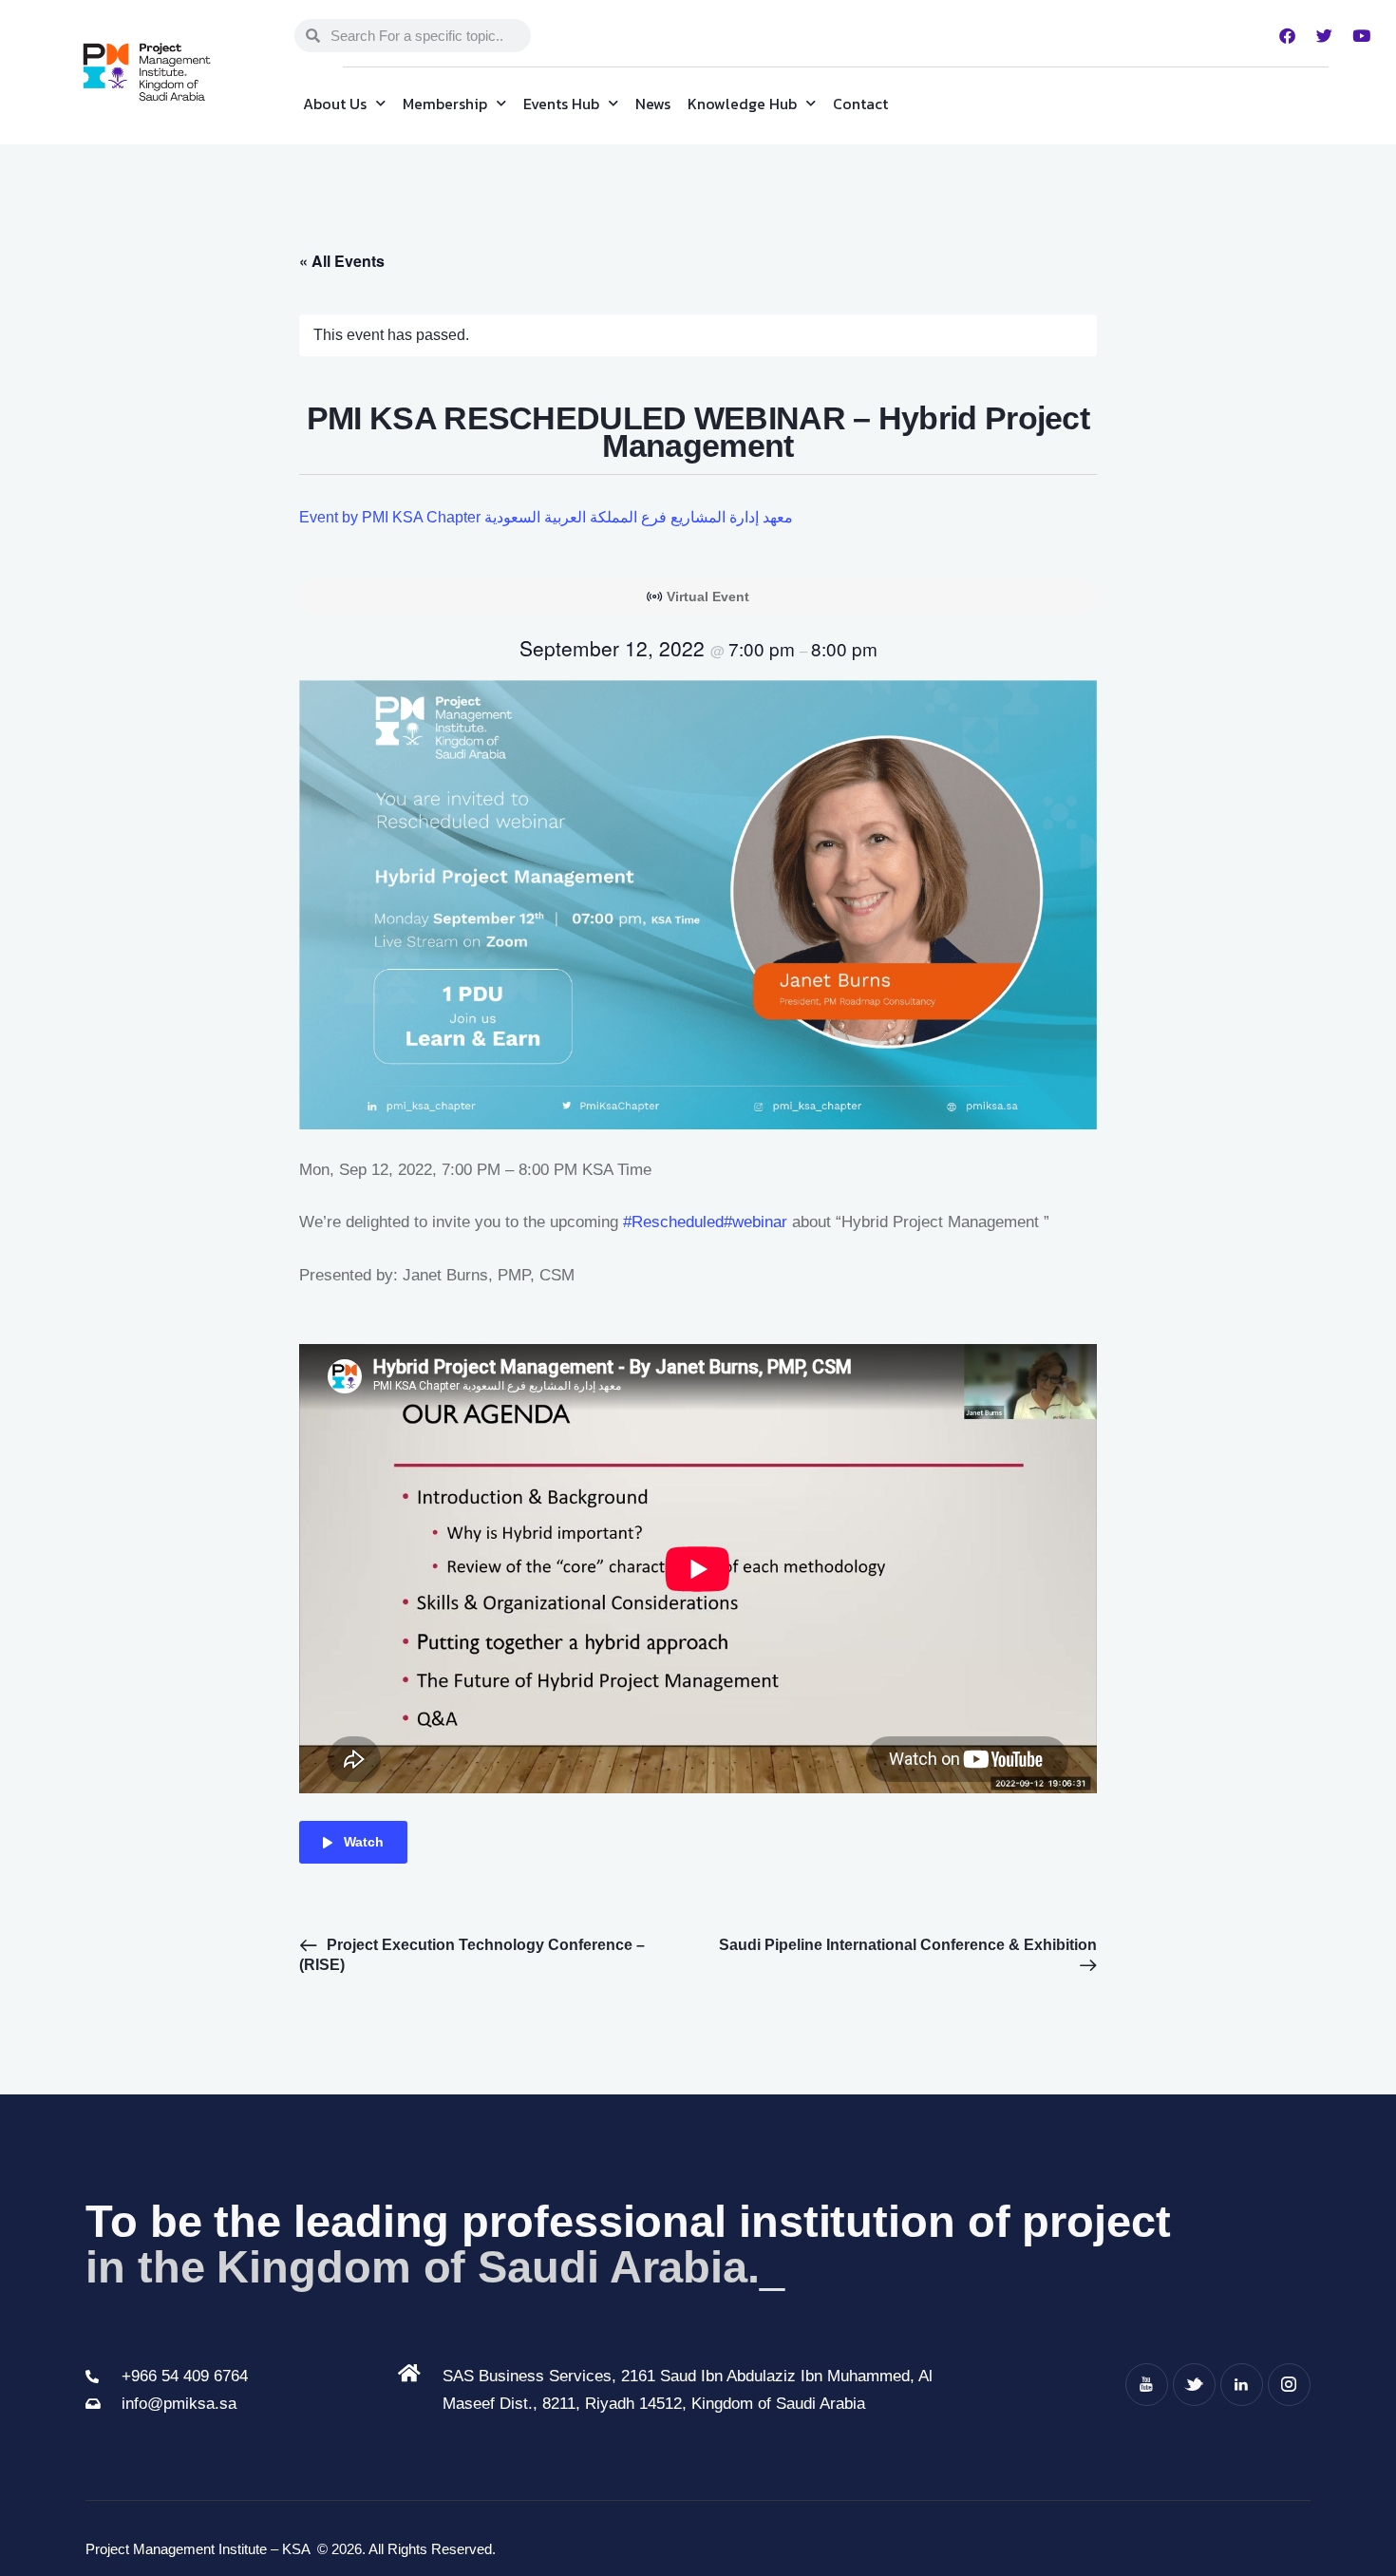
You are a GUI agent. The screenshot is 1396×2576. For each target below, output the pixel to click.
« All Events (342, 261)
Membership (445, 104)
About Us (335, 104)
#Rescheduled (673, 1222)
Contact (860, 104)
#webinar (755, 1222)
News (653, 104)
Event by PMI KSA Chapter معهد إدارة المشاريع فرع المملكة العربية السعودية (546, 517)
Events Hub (561, 104)
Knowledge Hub (742, 104)
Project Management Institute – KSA (199, 2549)
